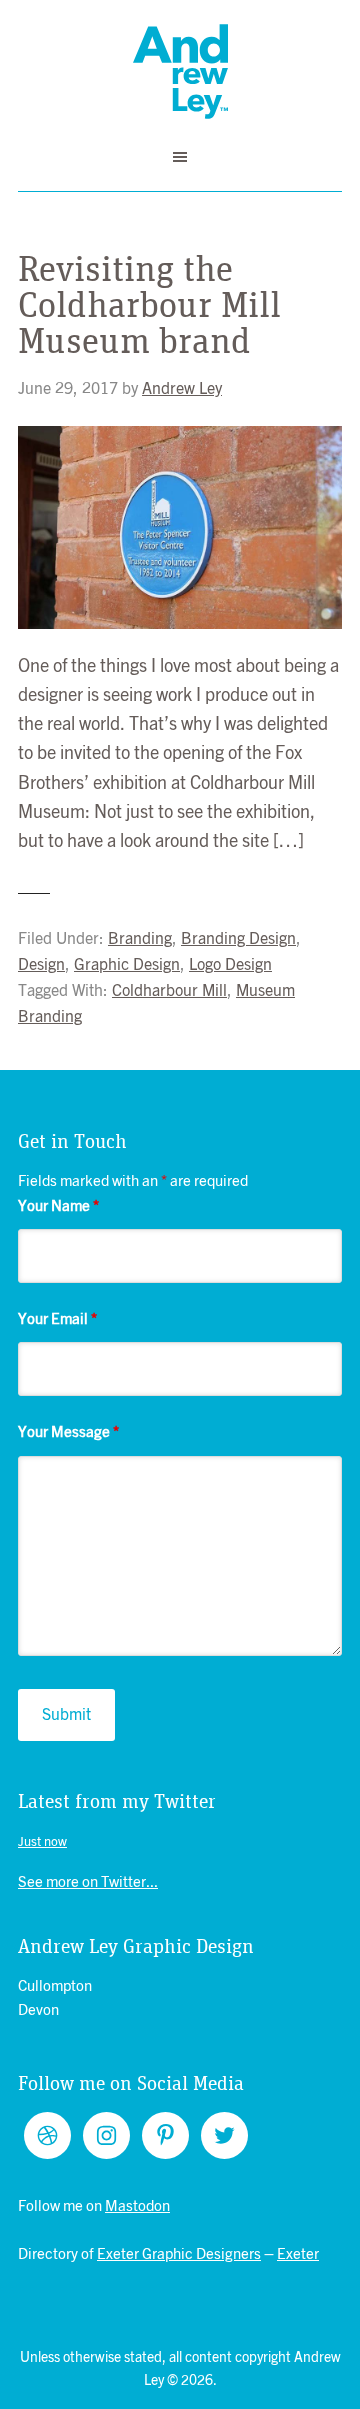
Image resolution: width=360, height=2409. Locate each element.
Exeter (298, 2254)
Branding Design (238, 939)
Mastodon (137, 2206)
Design (41, 965)
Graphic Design (127, 965)
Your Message (68, 1432)
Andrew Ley (180, 71)
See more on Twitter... (88, 1882)
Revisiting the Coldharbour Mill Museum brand (149, 306)
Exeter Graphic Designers (179, 2254)
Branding (140, 939)
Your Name (58, 1206)
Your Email (57, 1319)
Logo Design (230, 965)
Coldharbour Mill (169, 991)
